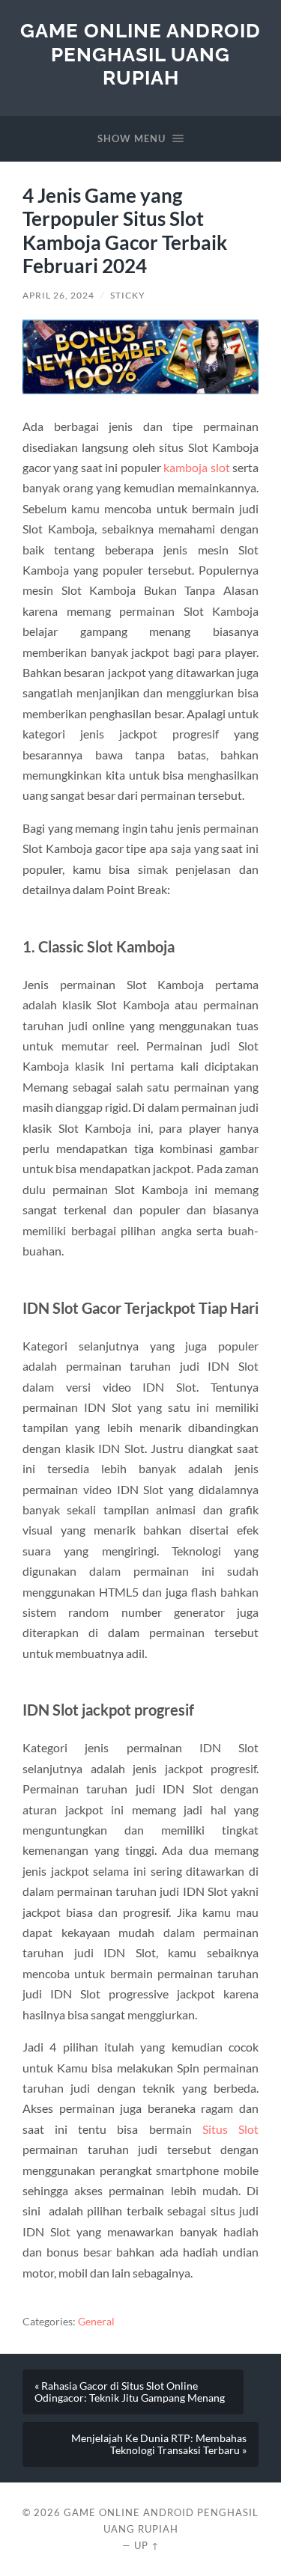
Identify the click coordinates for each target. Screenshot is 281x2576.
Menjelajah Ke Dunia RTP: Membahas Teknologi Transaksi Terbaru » (159, 2444)
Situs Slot (230, 2129)
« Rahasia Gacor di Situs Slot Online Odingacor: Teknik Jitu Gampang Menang (130, 2392)
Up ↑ (147, 2545)
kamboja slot (196, 467)
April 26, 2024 (58, 295)
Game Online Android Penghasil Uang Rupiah (140, 54)
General (96, 2322)
